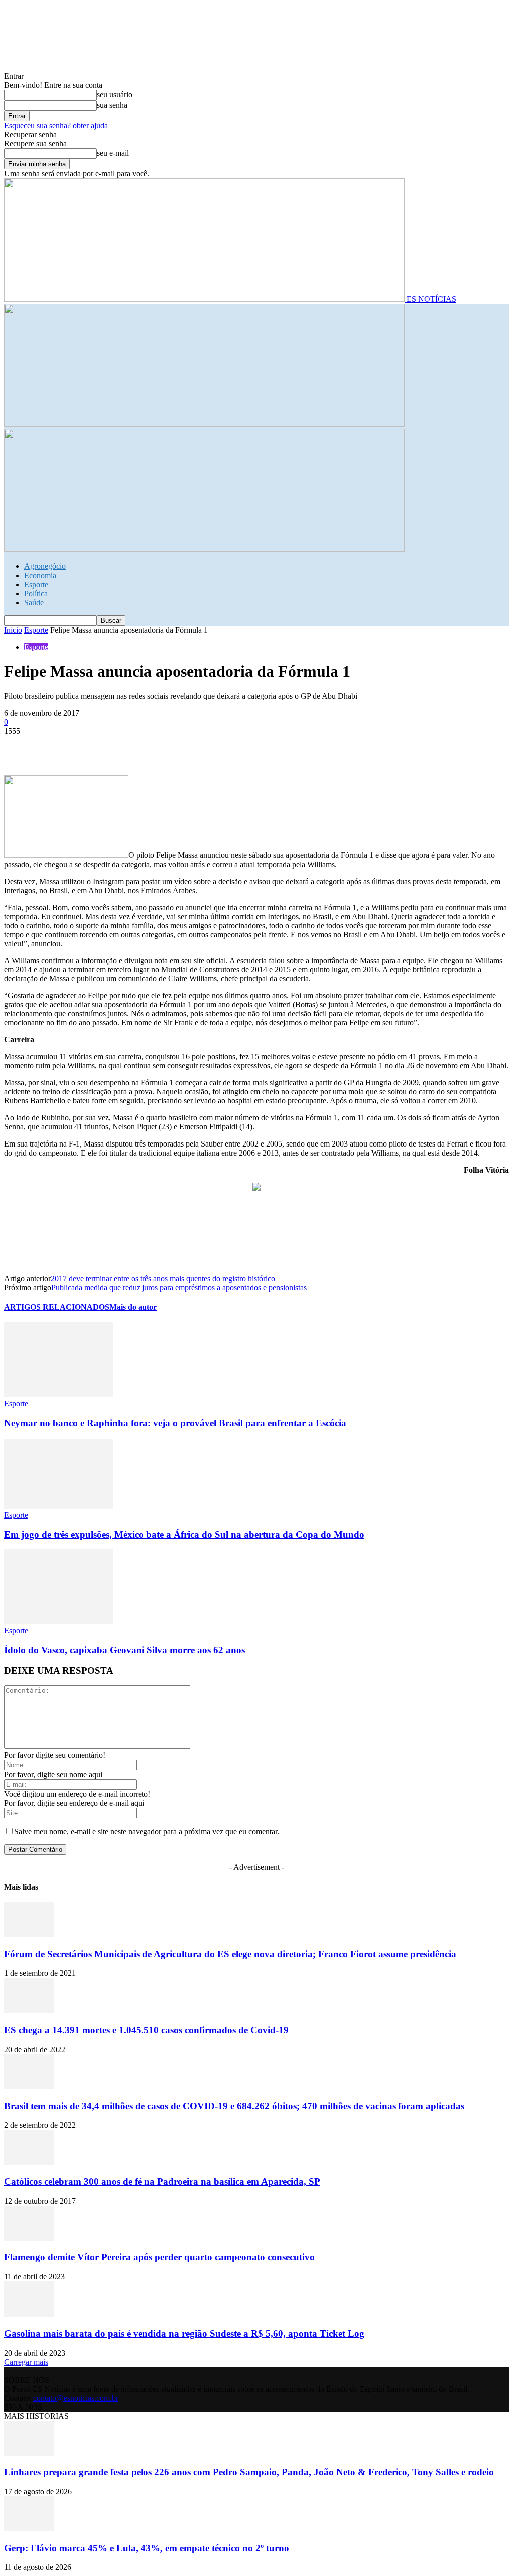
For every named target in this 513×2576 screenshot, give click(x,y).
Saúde (34, 602)
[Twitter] (57, 746)
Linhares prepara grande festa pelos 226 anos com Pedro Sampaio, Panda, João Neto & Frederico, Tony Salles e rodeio (249, 2472)
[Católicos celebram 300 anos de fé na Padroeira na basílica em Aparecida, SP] (29, 2162)
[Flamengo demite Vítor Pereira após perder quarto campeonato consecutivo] (29, 2238)
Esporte (36, 584)
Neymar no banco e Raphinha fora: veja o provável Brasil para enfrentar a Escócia (175, 1423)
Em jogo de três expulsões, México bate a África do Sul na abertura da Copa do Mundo (184, 1534)
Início (13, 630)
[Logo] (204, 424)
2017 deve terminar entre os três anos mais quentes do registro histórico (163, 1278)
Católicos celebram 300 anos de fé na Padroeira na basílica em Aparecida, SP (162, 2182)
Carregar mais (26, 2362)
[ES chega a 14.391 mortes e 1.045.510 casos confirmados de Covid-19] (29, 2010)
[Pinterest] (93, 746)
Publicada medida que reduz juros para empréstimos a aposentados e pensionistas (179, 1287)
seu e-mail (113, 153)
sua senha (112, 105)
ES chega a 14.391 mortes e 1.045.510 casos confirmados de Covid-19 (146, 2030)
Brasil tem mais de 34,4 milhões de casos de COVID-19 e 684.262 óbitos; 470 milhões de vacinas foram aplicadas (234, 2106)
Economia (40, 575)
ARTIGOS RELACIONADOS (57, 1307)
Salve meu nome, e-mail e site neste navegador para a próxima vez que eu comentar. (147, 1831)
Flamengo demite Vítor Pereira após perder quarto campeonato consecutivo (159, 2257)
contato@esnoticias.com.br (76, 2398)
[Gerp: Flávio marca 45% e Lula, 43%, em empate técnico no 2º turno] (29, 2529)
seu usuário (114, 94)
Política (36, 593)
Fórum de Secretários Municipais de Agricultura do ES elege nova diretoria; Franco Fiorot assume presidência (230, 1954)
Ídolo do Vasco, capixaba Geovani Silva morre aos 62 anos (124, 1650)
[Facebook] (21, 746)
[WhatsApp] (129, 746)
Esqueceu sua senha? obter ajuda (56, 125)
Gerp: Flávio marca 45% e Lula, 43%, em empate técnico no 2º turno (147, 2548)
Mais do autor (133, 1307)
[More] (165, 746)
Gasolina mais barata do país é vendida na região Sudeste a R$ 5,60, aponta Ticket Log (184, 2333)
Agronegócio (45, 566)
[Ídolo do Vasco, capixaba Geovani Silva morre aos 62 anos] (59, 1622)
